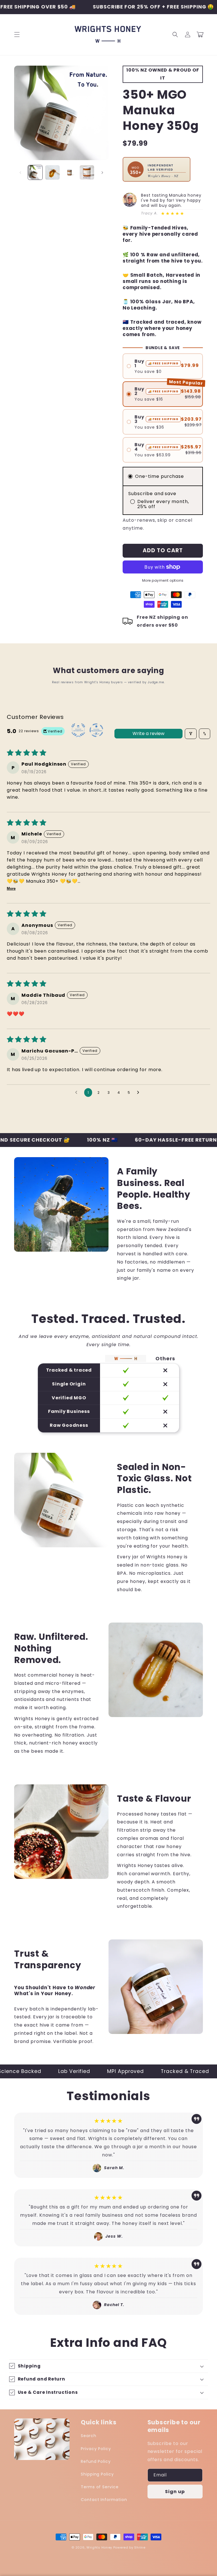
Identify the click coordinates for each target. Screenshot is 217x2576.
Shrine (140, 2547)
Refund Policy (96, 2461)
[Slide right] (102, 173)
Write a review (148, 733)
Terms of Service (100, 2487)
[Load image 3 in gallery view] (70, 172)
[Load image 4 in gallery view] (87, 172)
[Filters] (191, 734)
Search (89, 2436)
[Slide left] (20, 173)
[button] (17, 35)
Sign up (175, 2492)
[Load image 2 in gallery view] (52, 172)
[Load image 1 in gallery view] (35, 172)
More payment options (163, 580)
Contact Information (104, 2500)
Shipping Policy (97, 2474)
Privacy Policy (96, 2449)
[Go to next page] (140, 1093)
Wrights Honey (99, 2547)
